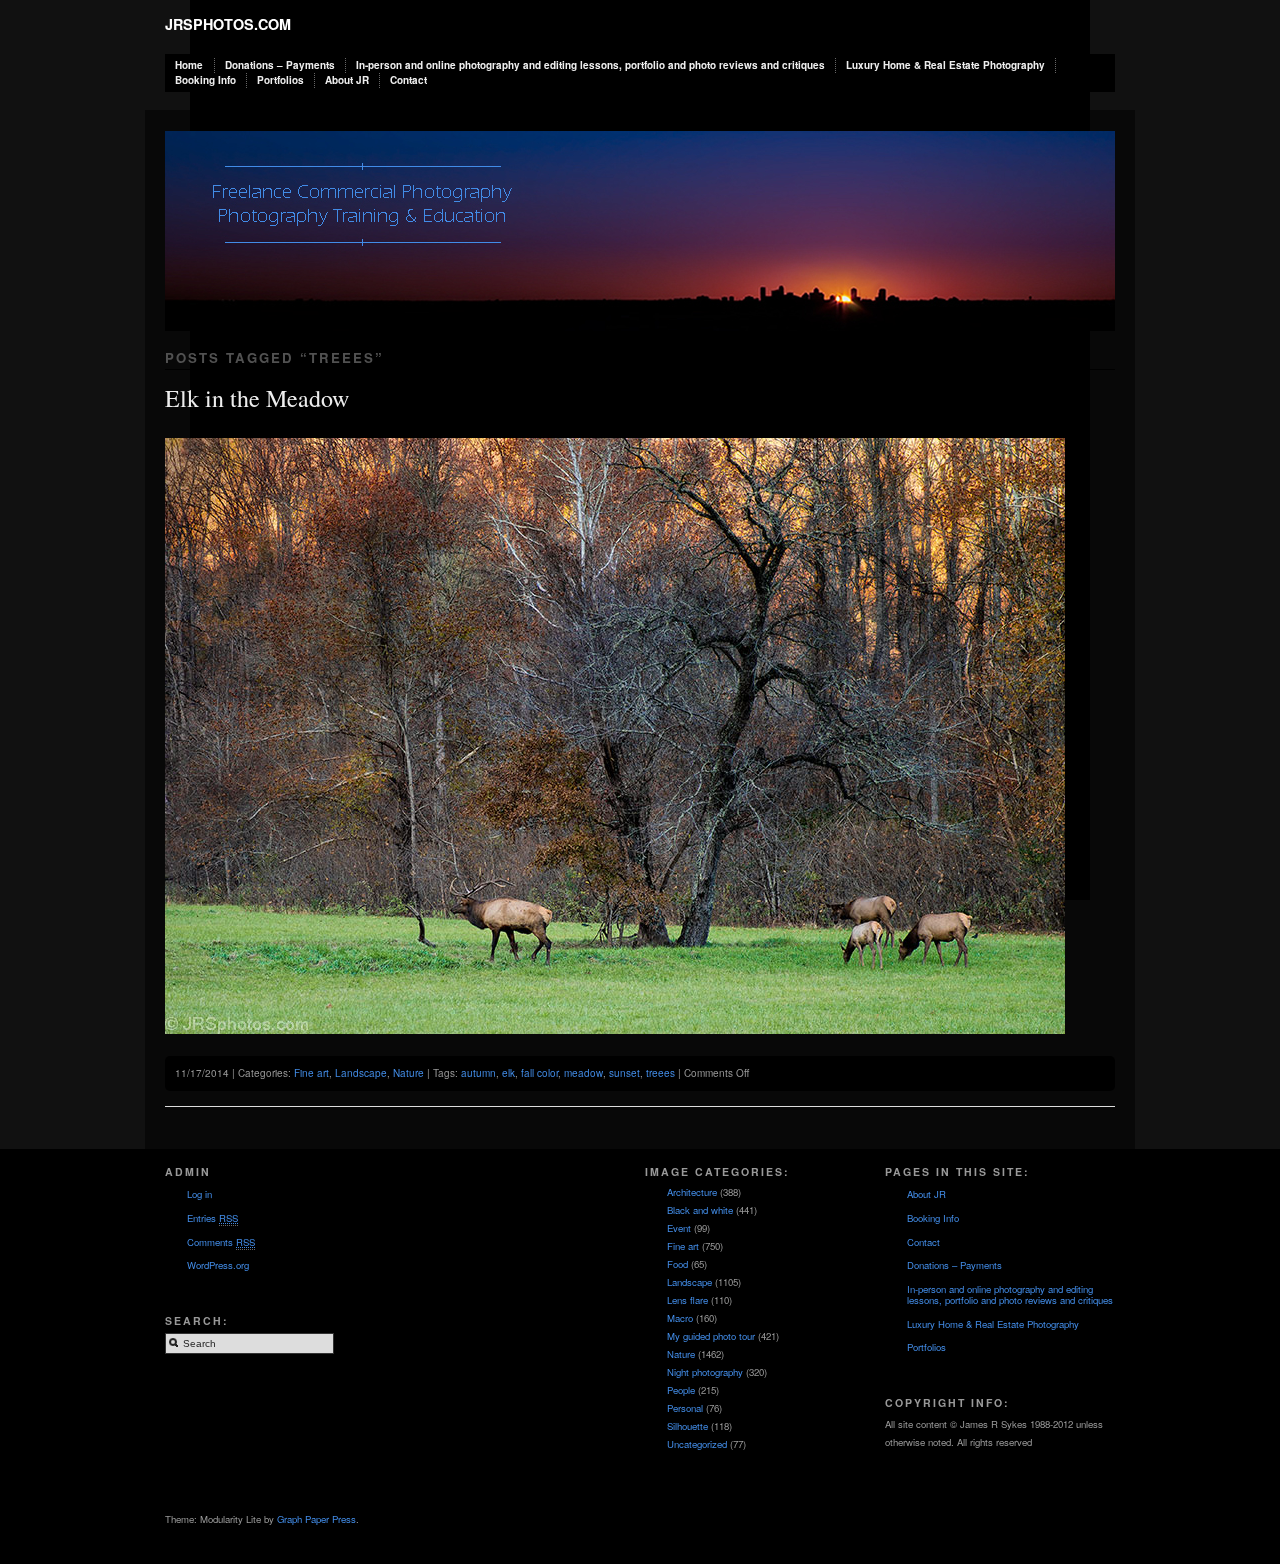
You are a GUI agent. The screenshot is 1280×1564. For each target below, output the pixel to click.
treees (660, 1073)
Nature (408, 1073)
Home (189, 65)
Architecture (692, 1192)
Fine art (311, 1073)
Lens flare (687, 1300)
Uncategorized (697, 1444)
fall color (539, 1073)
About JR (347, 80)
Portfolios (280, 80)
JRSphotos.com (228, 24)
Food (677, 1264)
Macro (680, 1318)
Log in (199, 1194)
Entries (212, 1218)
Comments (221, 1242)
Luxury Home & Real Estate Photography (945, 65)
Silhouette (687, 1426)
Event (679, 1228)
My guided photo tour (711, 1336)
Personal (685, 1408)
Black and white (700, 1210)
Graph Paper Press (316, 1519)
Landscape (361, 1073)
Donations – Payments (280, 65)
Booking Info (205, 80)
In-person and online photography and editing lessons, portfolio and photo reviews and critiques (590, 65)
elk (508, 1073)
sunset (624, 1073)
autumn (478, 1073)
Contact (408, 80)
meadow (583, 1073)
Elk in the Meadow (257, 398)
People (681, 1390)
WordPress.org (218, 1265)
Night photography (705, 1372)
